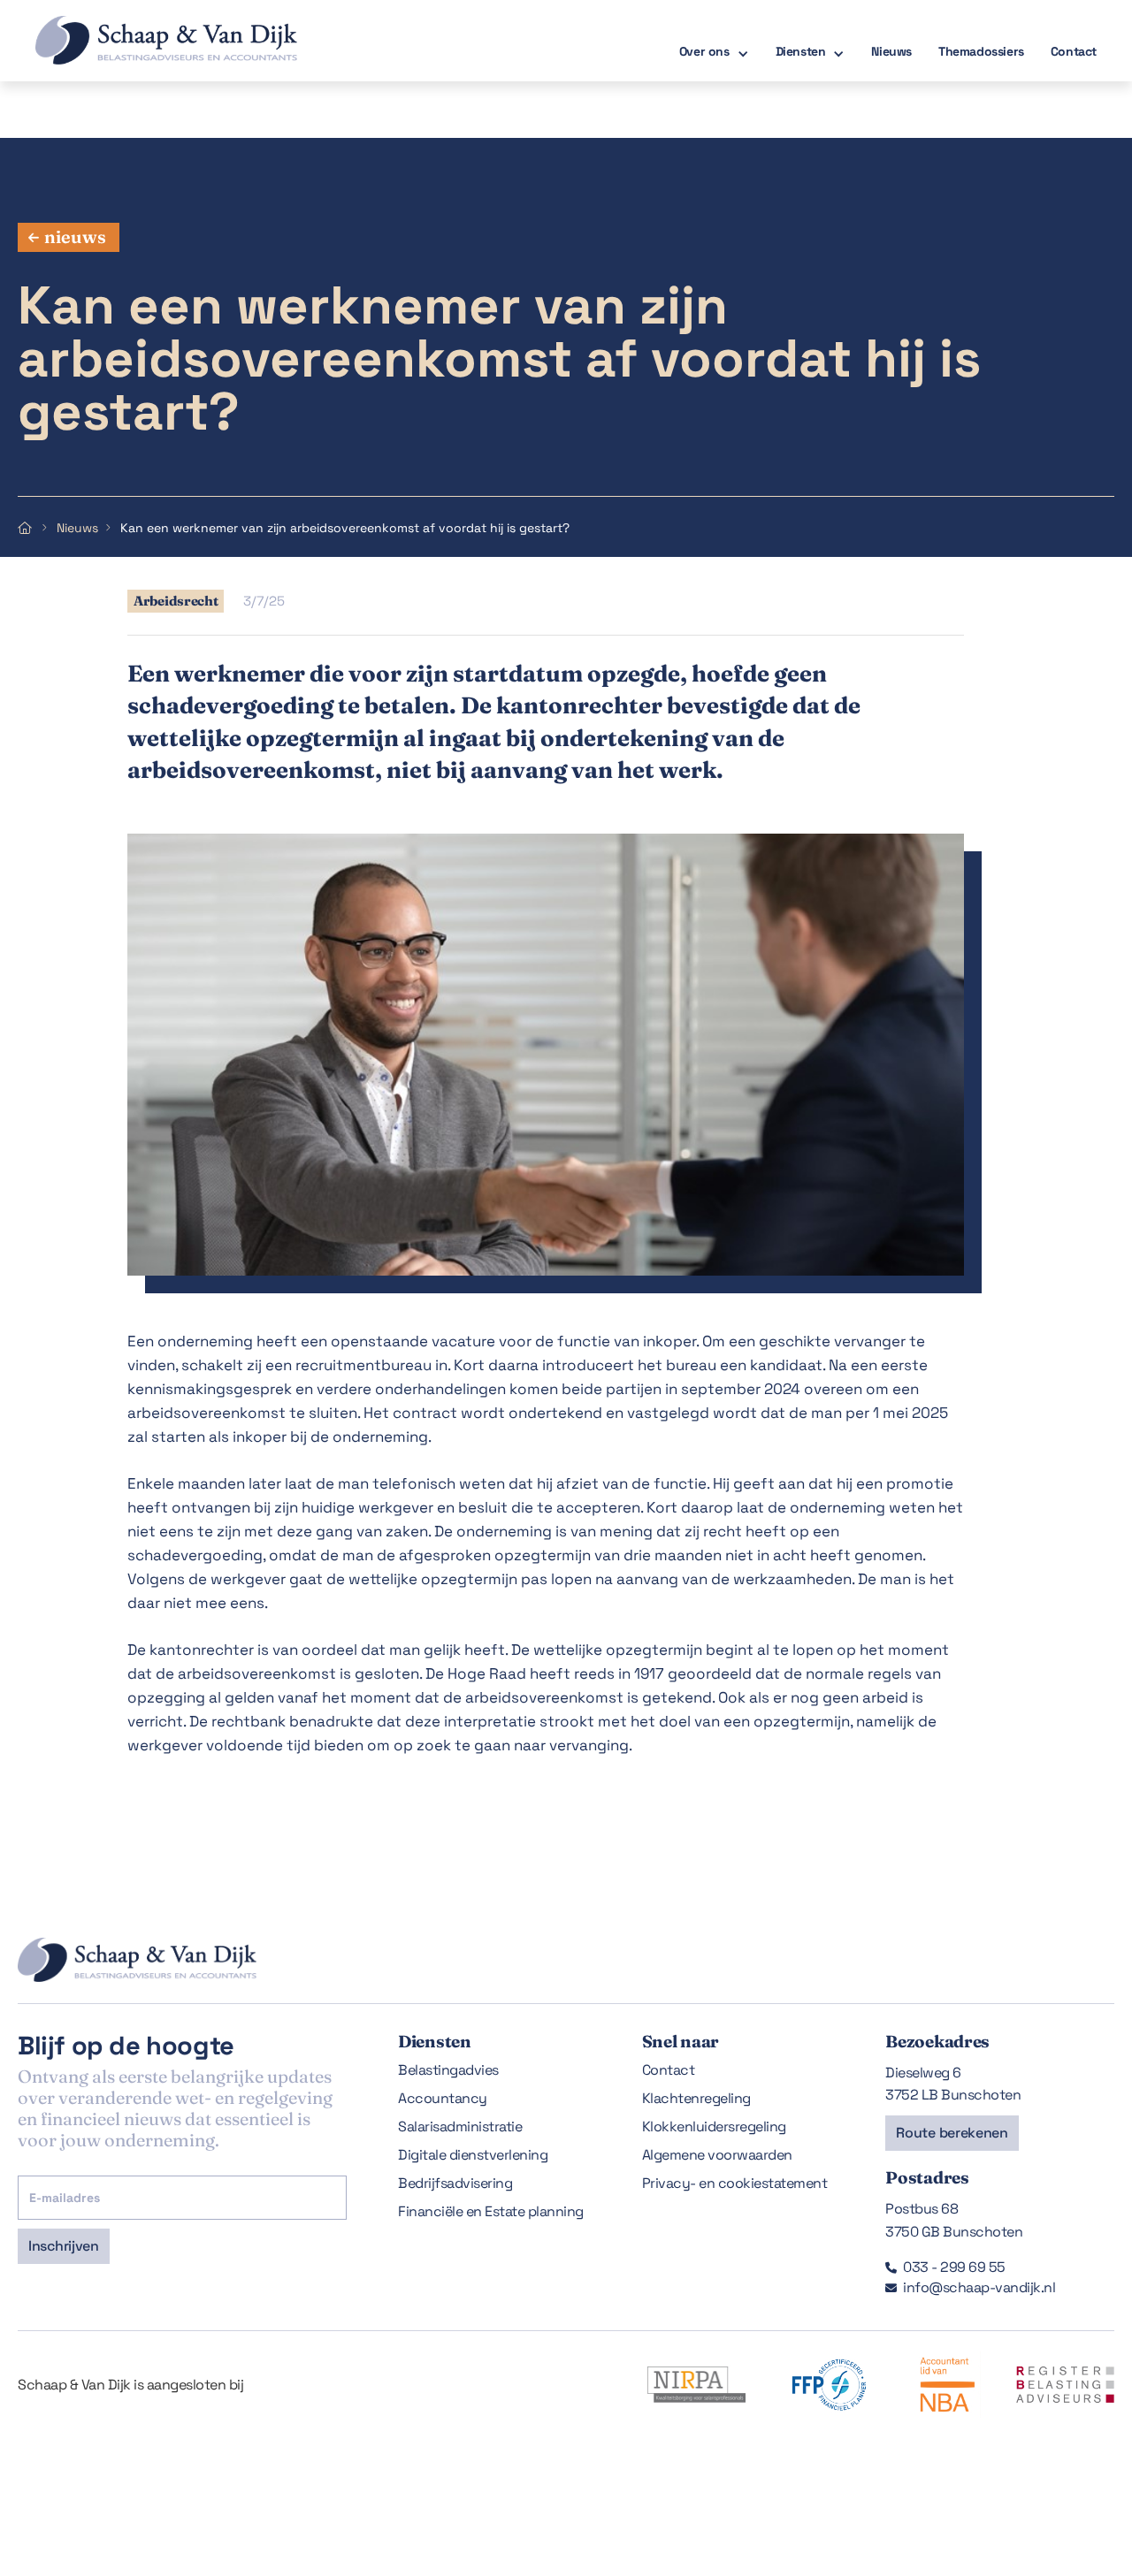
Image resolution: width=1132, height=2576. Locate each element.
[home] (149, 40)
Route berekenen (952, 2133)
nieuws (75, 236)
